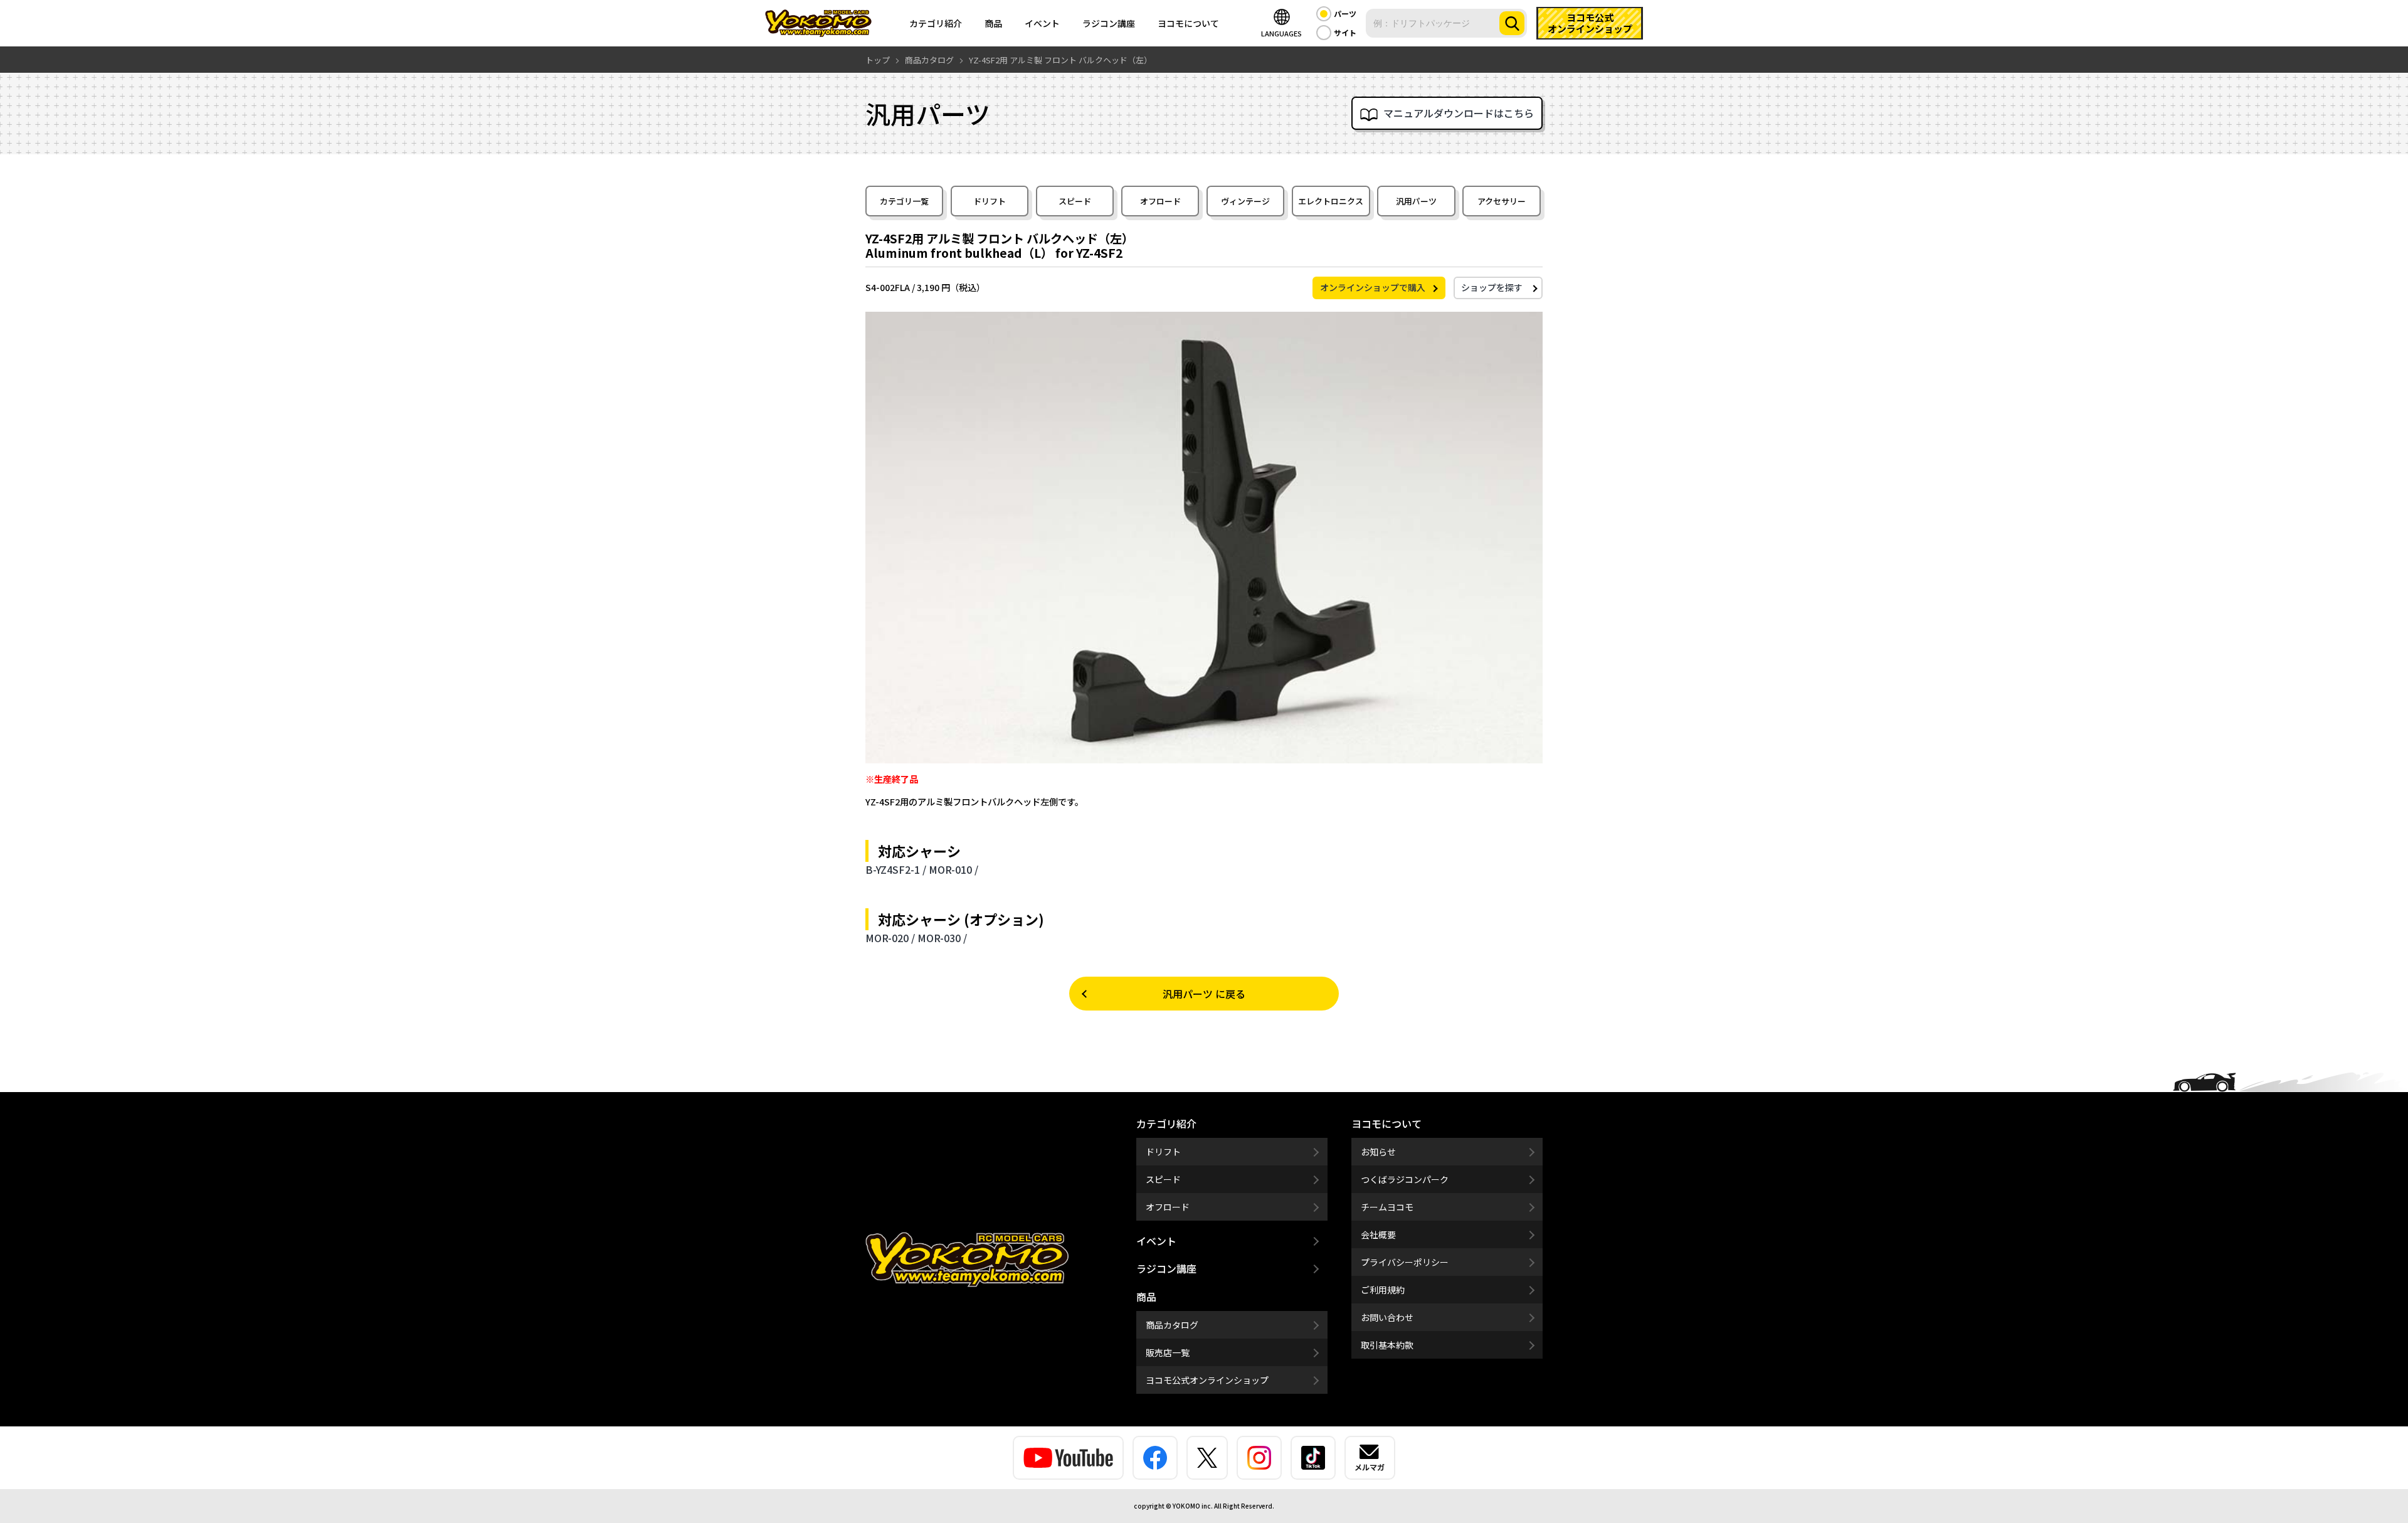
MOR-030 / (942, 938)
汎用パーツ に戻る (1204, 994)
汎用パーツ (1416, 201)
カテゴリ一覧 (904, 201)
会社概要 (1378, 1234)
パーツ (1345, 13)
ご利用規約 (1383, 1290)
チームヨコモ (1387, 1207)
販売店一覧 (1168, 1352)
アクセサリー (1502, 201)
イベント (1042, 23)
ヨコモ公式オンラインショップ (1207, 1380)
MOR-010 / (953, 869)
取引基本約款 (1387, 1345)
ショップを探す (1492, 287)
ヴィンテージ (1245, 201)
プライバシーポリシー (1405, 1262)
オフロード (1160, 201)
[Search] (1512, 23)
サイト (1345, 32)
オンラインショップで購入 (1373, 287)
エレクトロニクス (1331, 201)
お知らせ (1378, 1152)
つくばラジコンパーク (1405, 1179)
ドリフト (990, 201)
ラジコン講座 (1109, 23)
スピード (1075, 201)
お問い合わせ (1387, 1317)
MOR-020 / (890, 938)
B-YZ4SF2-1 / (896, 869)
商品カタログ (1172, 1325)
